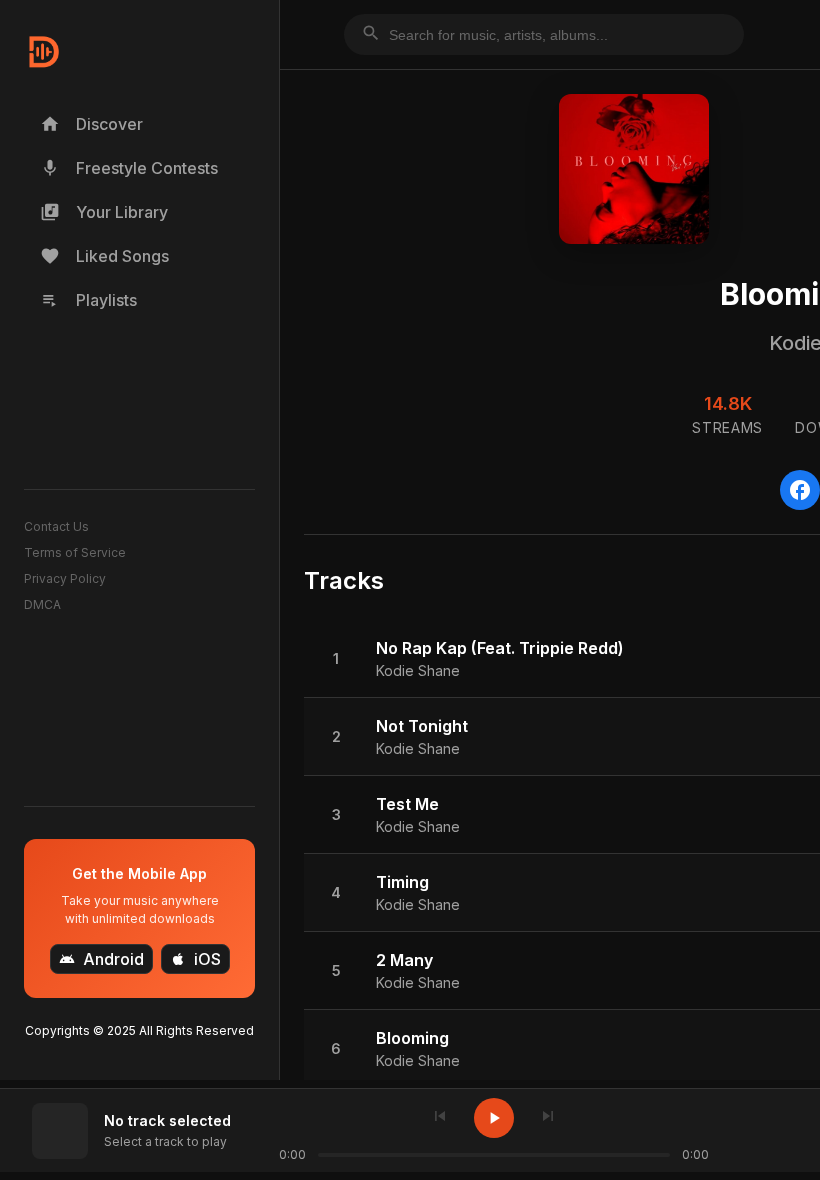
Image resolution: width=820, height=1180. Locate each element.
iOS (195, 959)
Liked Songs (104, 256)
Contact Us (56, 526)
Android (101, 959)
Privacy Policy (65, 578)
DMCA (42, 604)
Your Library (104, 212)
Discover (91, 124)
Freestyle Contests (129, 168)
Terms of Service (75, 552)
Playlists (88, 300)
